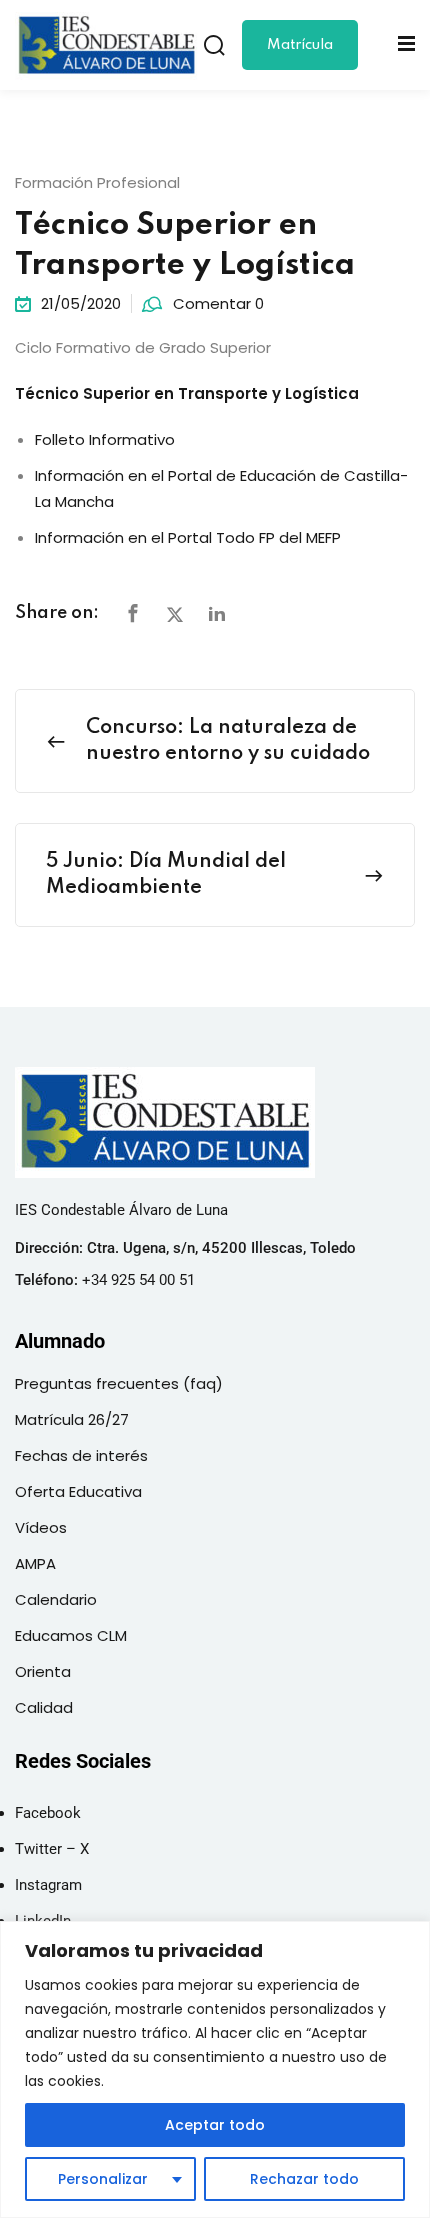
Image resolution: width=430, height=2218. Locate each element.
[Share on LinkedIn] (217, 614)
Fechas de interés (81, 1455)
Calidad (44, 1707)
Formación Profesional (97, 182)
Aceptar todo (215, 2125)
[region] (215, 2069)
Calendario (56, 1599)
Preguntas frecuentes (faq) (119, 1383)
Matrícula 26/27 (300, 54)
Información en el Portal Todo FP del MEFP (188, 537)
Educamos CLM (71, 1635)
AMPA (35, 1563)
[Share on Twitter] (175, 614)
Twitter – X (52, 1849)
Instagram (48, 1885)
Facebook (48, 1813)
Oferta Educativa (78, 1491)
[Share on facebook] (133, 614)
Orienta (43, 1671)
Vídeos (41, 1527)
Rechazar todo (304, 2179)
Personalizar (103, 2179)
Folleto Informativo (105, 439)
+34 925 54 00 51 (138, 1280)
